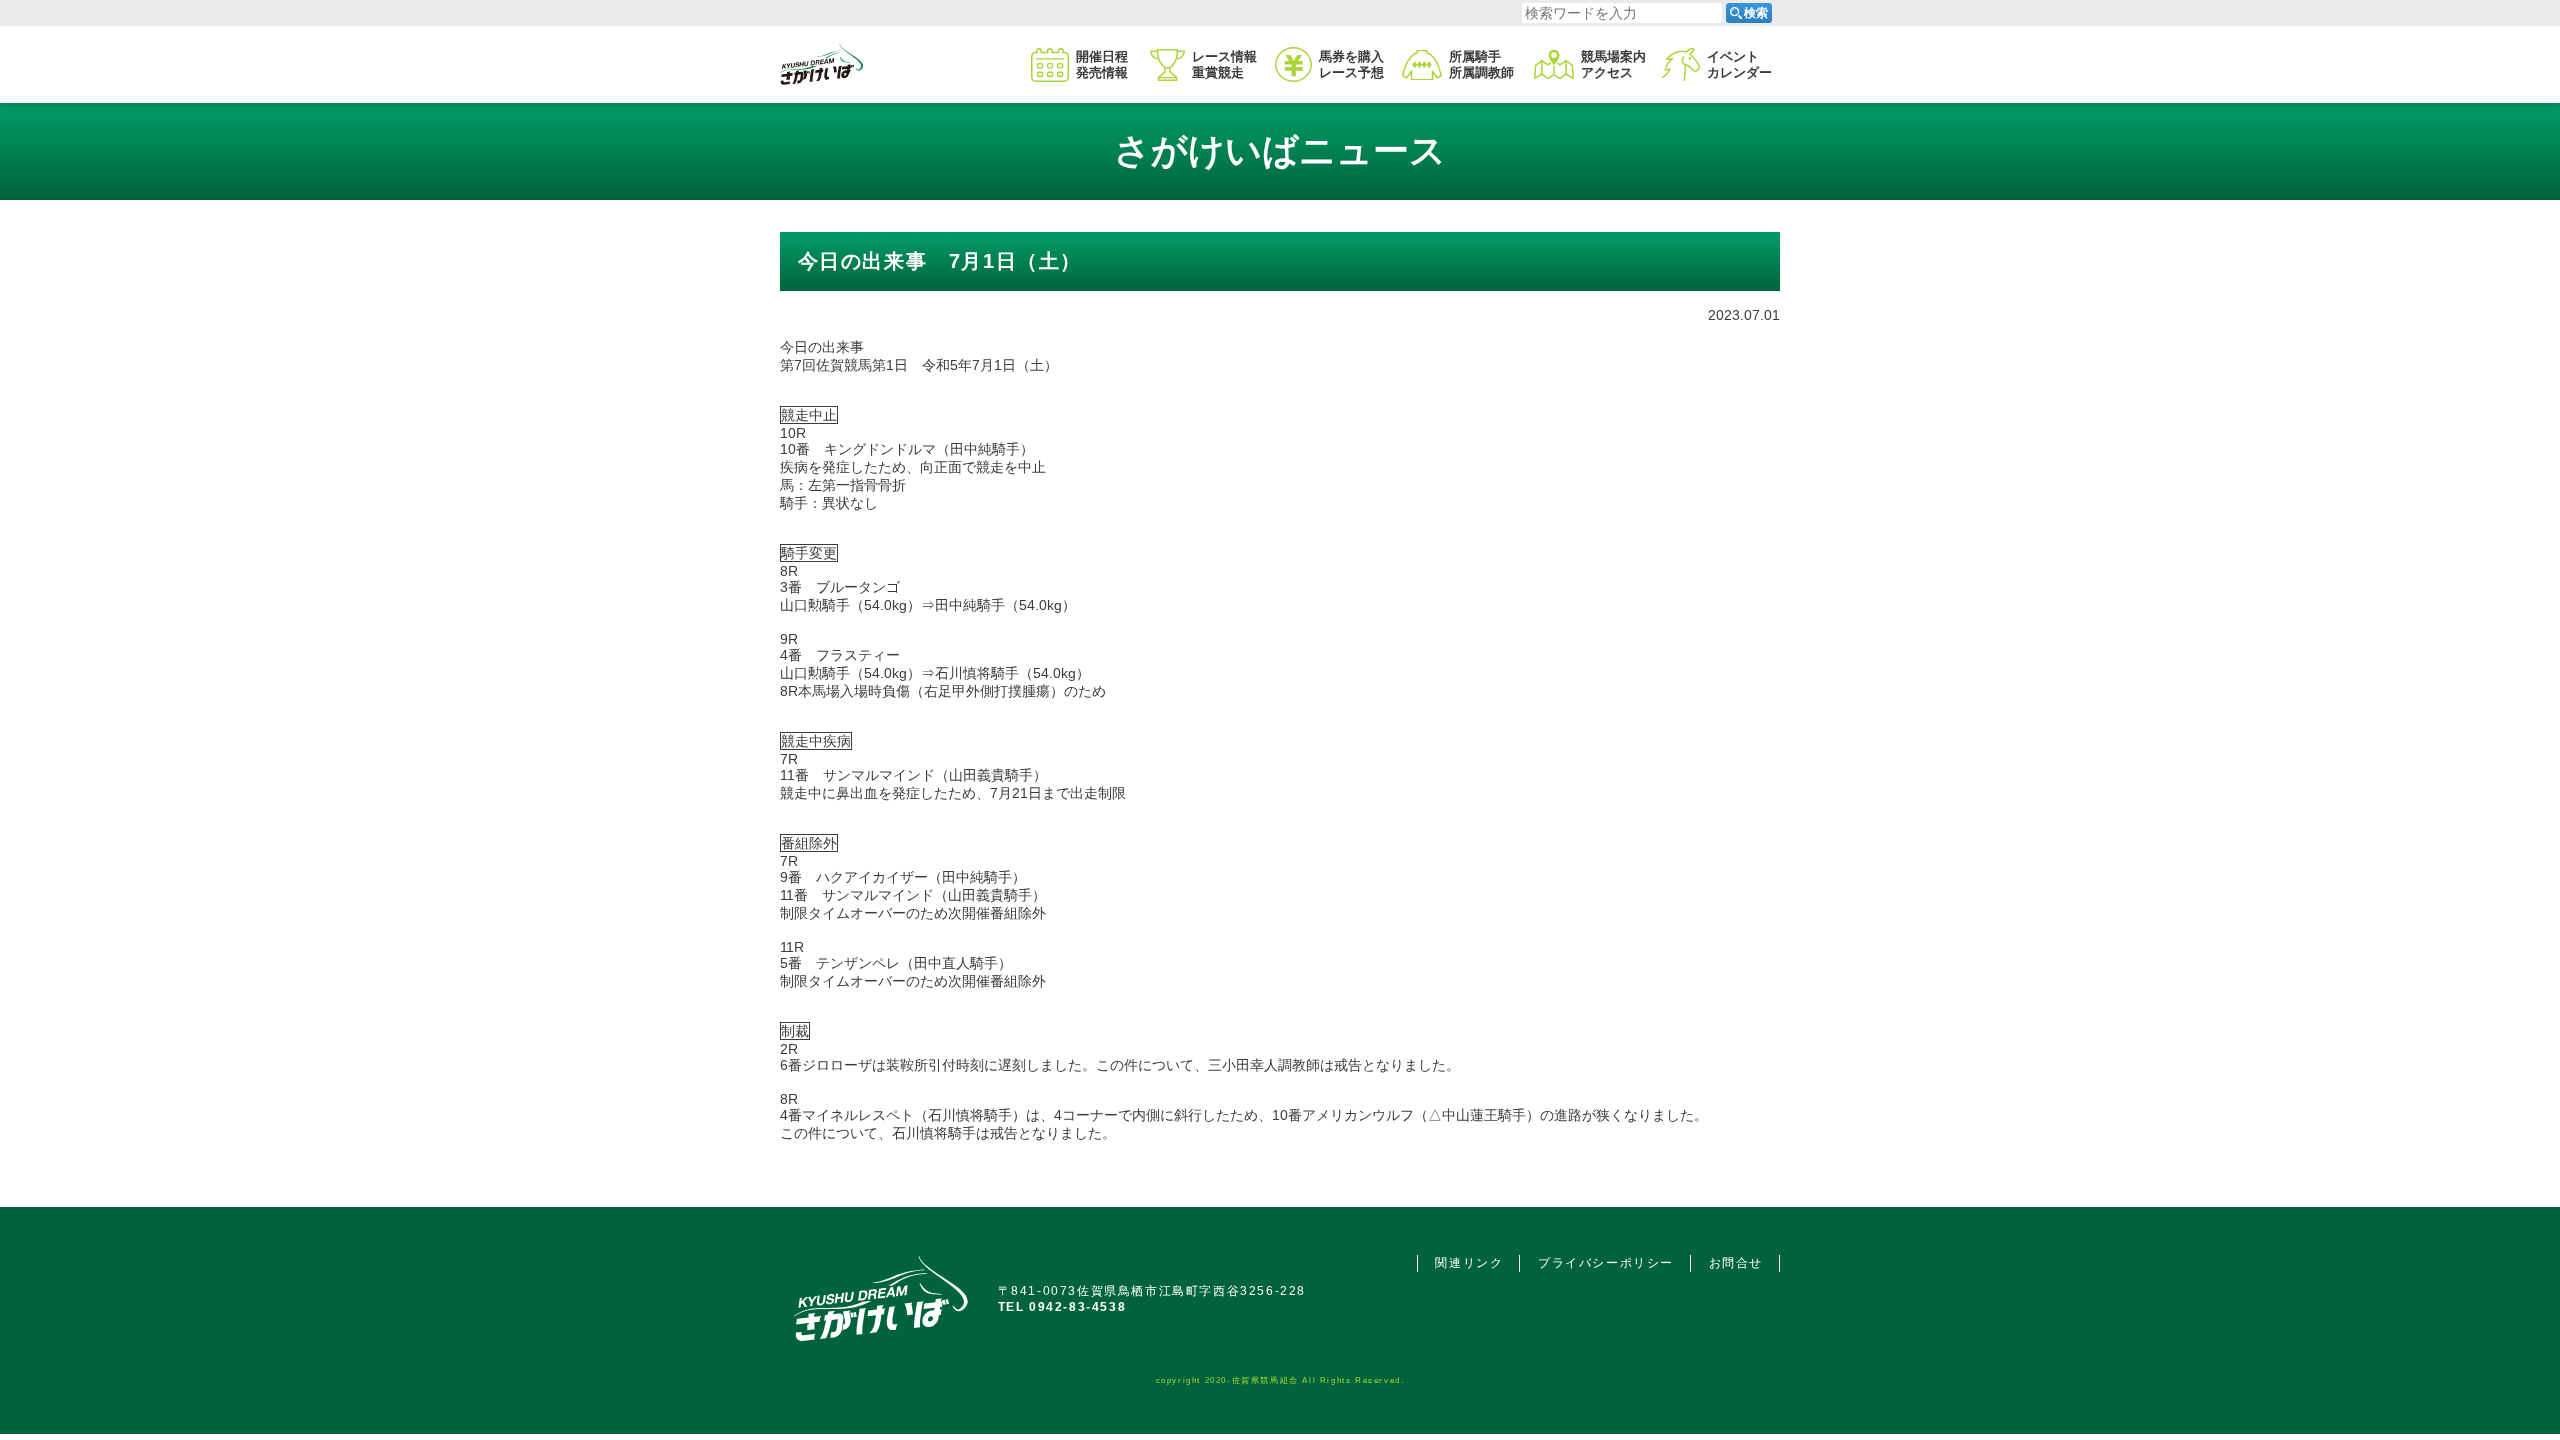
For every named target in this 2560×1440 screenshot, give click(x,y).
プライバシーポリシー (1606, 1263)
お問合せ (1736, 1263)
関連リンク (1469, 1263)
